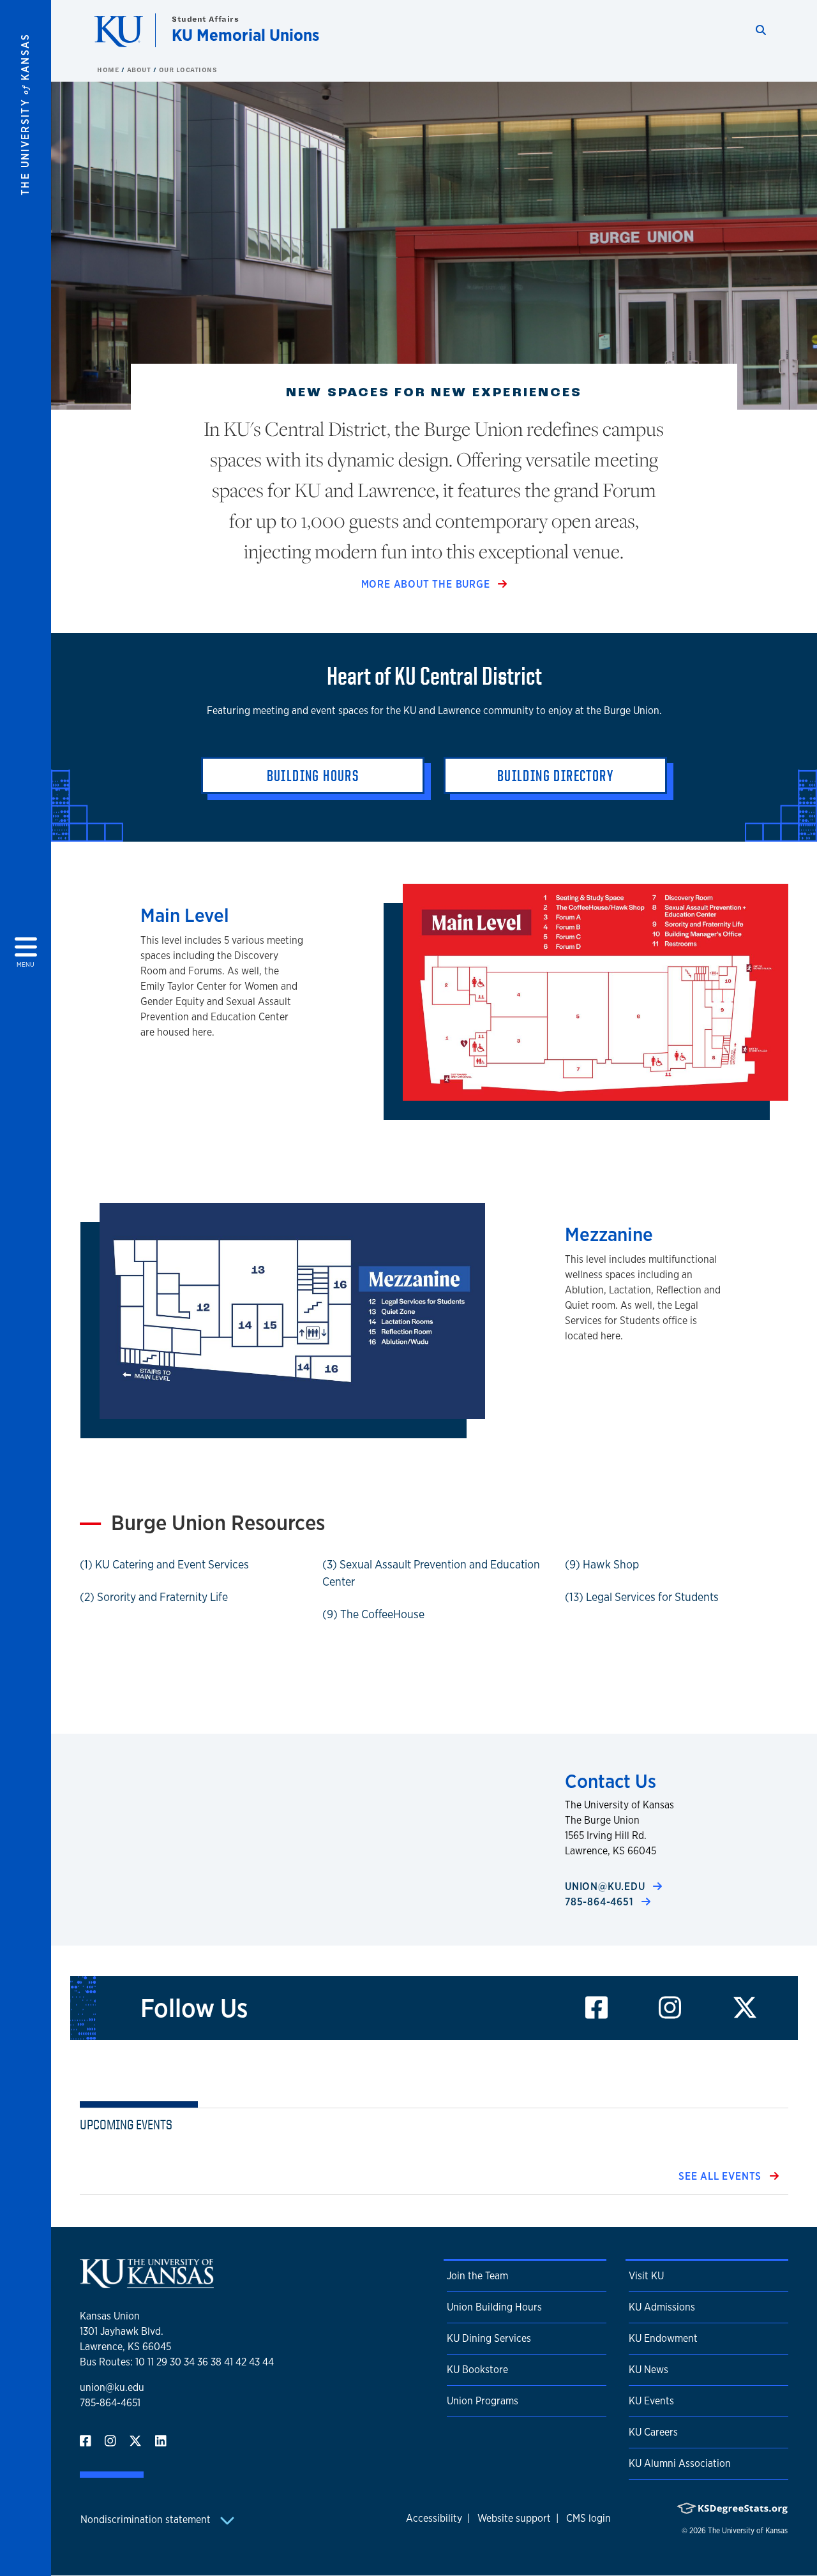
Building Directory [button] (555, 775)
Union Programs (483, 2401)
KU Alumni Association (680, 2463)
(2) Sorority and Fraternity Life (154, 1597)
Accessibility (434, 2518)
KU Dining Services (489, 2338)
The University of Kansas (748, 2531)
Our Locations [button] (188, 70)
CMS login (588, 2518)
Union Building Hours (494, 2307)
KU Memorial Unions (245, 35)
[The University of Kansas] (147, 2283)
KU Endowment (663, 2338)
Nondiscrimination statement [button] (147, 2520)
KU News (648, 2370)
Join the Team (477, 2276)
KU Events (651, 2401)
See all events (722, 2176)
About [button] (140, 70)
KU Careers (653, 2432)
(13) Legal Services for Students (642, 1597)
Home (109, 70)
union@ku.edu (606, 1887)
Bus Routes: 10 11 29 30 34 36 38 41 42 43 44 (177, 2362)
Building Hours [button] (313, 775)
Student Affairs (205, 19)
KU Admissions (662, 2307)
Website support (514, 2518)
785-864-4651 (601, 1902)
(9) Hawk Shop (602, 1564)
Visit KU (646, 2276)
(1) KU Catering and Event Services (164, 1564)
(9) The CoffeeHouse (373, 1614)
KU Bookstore (477, 2370)
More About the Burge (427, 584)
